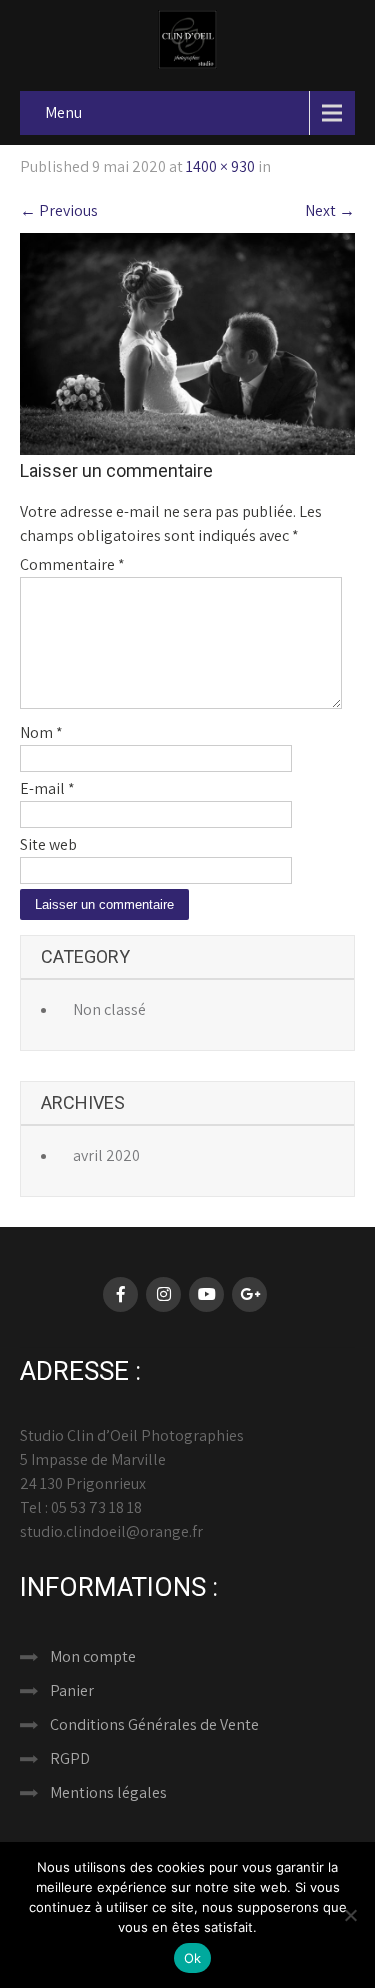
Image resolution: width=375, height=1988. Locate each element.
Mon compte (93, 1656)
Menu (63, 112)
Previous (59, 210)
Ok (193, 1958)
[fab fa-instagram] (163, 1294)
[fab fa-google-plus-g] (249, 1294)
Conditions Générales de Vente (154, 1724)
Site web (48, 844)
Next (330, 210)
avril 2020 (106, 1155)
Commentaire (72, 564)
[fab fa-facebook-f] (120, 1294)
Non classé (109, 1009)
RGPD (70, 1758)
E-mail (47, 788)
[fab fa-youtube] (206, 1294)
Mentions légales (108, 1792)
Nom (41, 732)
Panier (72, 1690)
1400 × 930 (220, 166)
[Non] (350, 1915)
